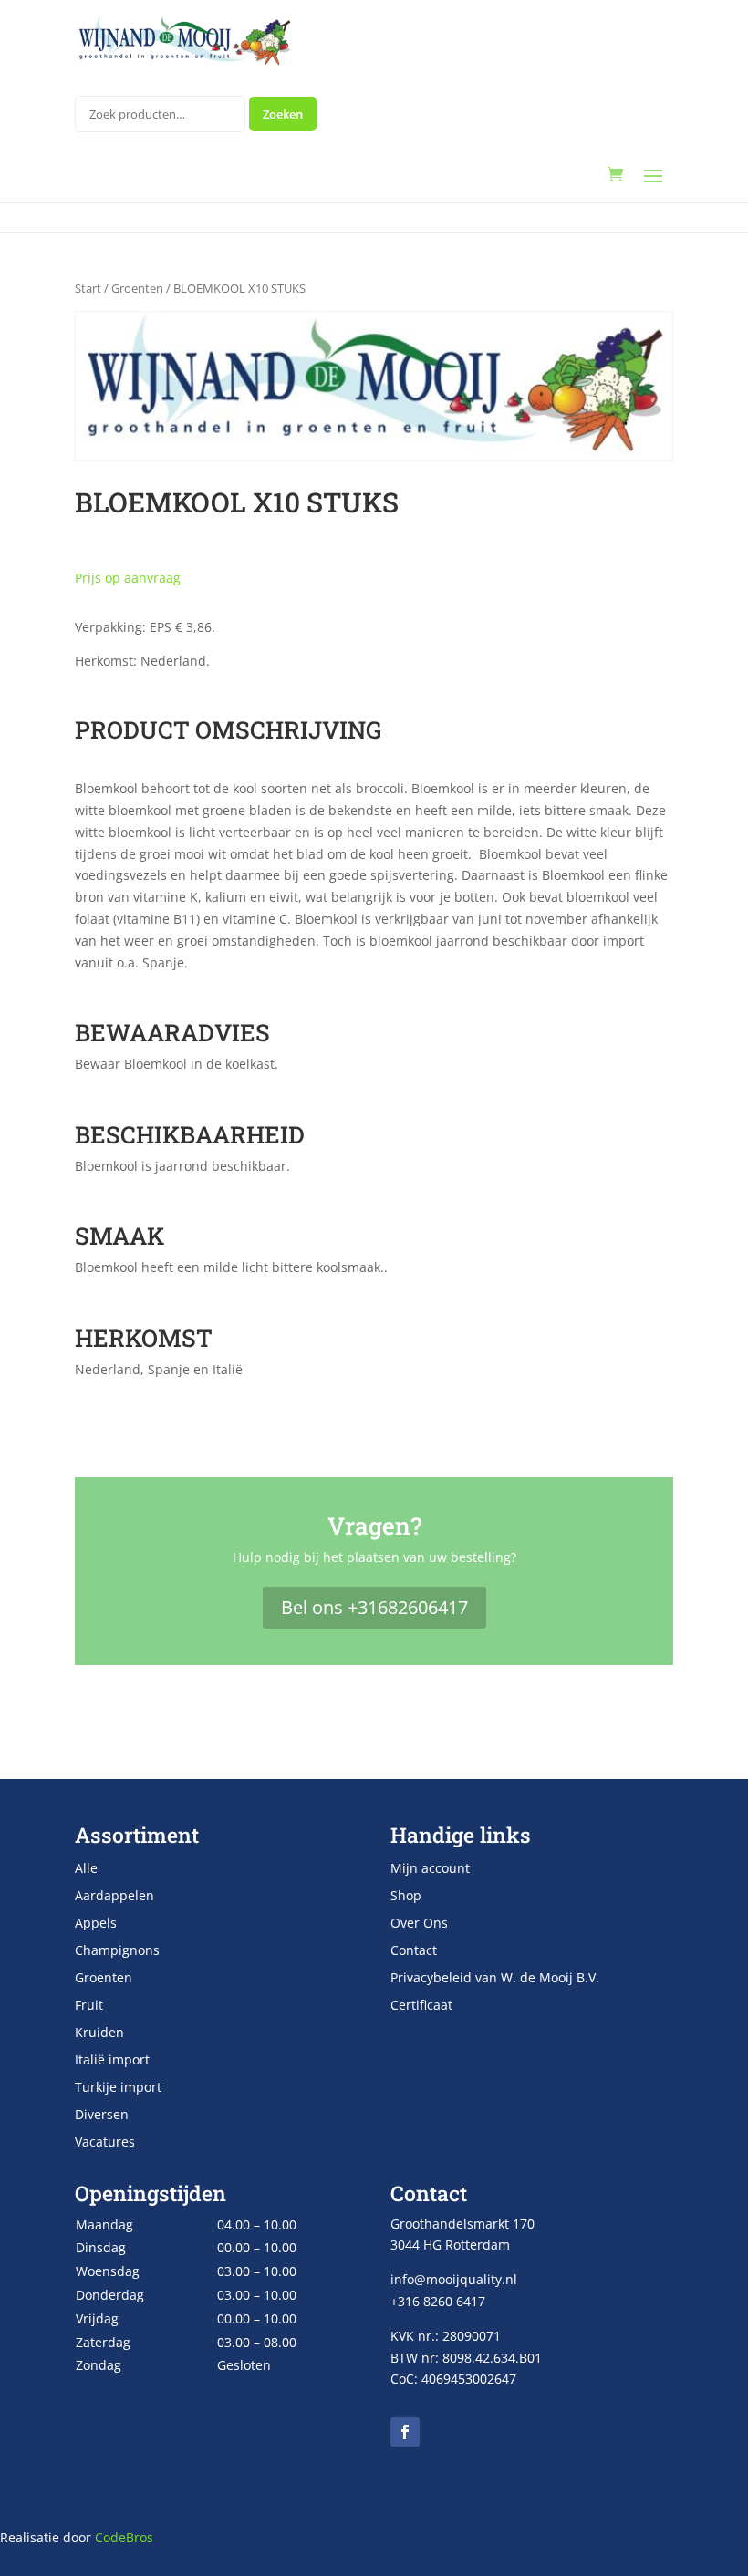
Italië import (112, 2061)
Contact (414, 1951)
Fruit (89, 2006)
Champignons (117, 1951)
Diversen (102, 2116)
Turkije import (118, 2088)
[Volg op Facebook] (405, 2432)
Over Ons (419, 1924)
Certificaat (421, 2006)
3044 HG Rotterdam (450, 2245)
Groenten (137, 288)
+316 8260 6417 (438, 2301)
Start (88, 288)
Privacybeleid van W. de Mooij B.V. (495, 1979)
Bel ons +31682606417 (374, 1607)
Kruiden (99, 2033)
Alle (86, 1869)
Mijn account (430, 1869)
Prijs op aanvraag (128, 578)
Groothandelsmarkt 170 (462, 2224)
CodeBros (124, 2537)
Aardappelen (114, 1897)
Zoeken (283, 114)
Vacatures (105, 2143)
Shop (406, 1897)
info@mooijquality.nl (454, 2279)
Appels (96, 1924)
